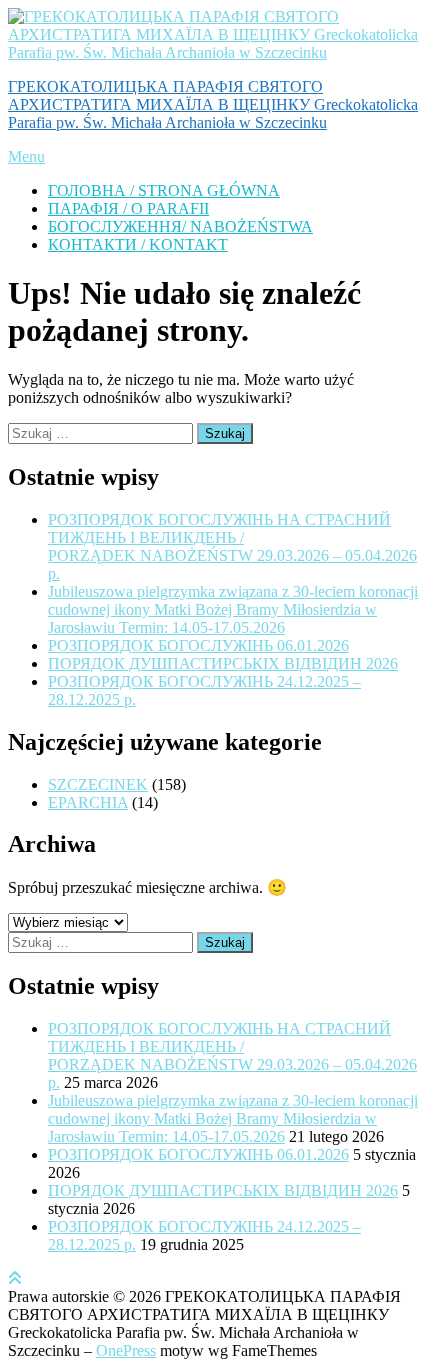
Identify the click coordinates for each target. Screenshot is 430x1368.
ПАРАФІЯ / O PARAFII (128, 208)
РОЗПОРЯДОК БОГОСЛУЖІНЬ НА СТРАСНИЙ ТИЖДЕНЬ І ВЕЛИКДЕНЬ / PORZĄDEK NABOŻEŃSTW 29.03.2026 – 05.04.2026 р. (232, 546)
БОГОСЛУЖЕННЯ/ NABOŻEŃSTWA (180, 226)
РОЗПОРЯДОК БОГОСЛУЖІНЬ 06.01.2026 (198, 645)
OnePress (126, 1350)
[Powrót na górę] (15, 1278)
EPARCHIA (88, 802)
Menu (26, 156)
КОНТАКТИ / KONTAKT (138, 244)
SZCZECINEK (98, 784)
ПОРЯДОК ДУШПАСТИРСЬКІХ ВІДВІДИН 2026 (223, 663)
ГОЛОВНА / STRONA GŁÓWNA (164, 190)
